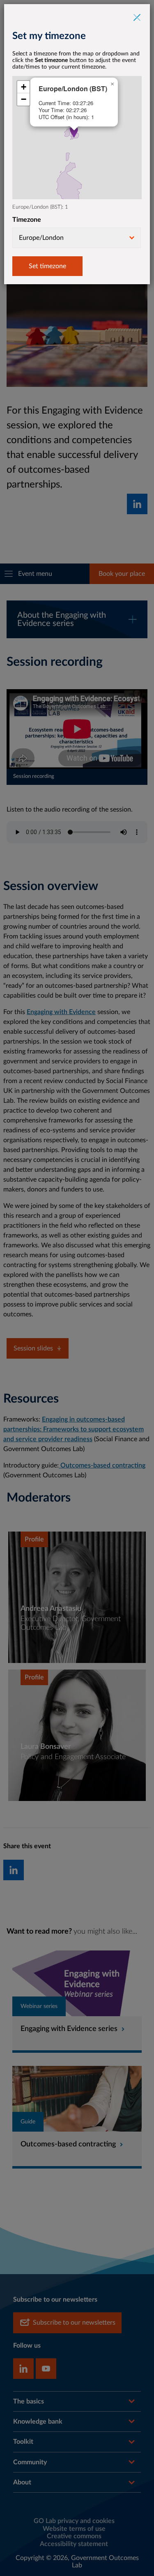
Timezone (27, 220)
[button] (74, 132)
